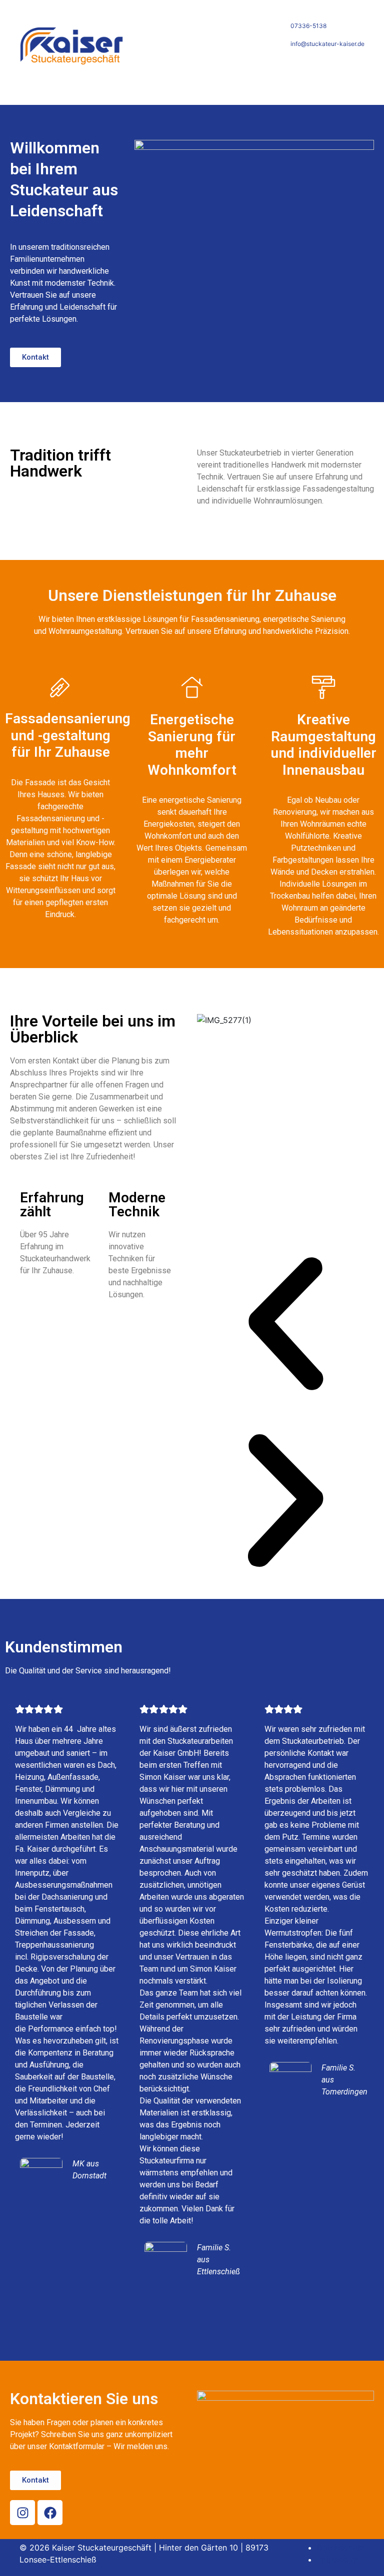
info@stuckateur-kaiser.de (327, 44)
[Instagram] (22, 2513)
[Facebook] (50, 2513)
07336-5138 (308, 26)
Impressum (337, 2560)
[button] (285, 1324)
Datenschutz (341, 2548)
